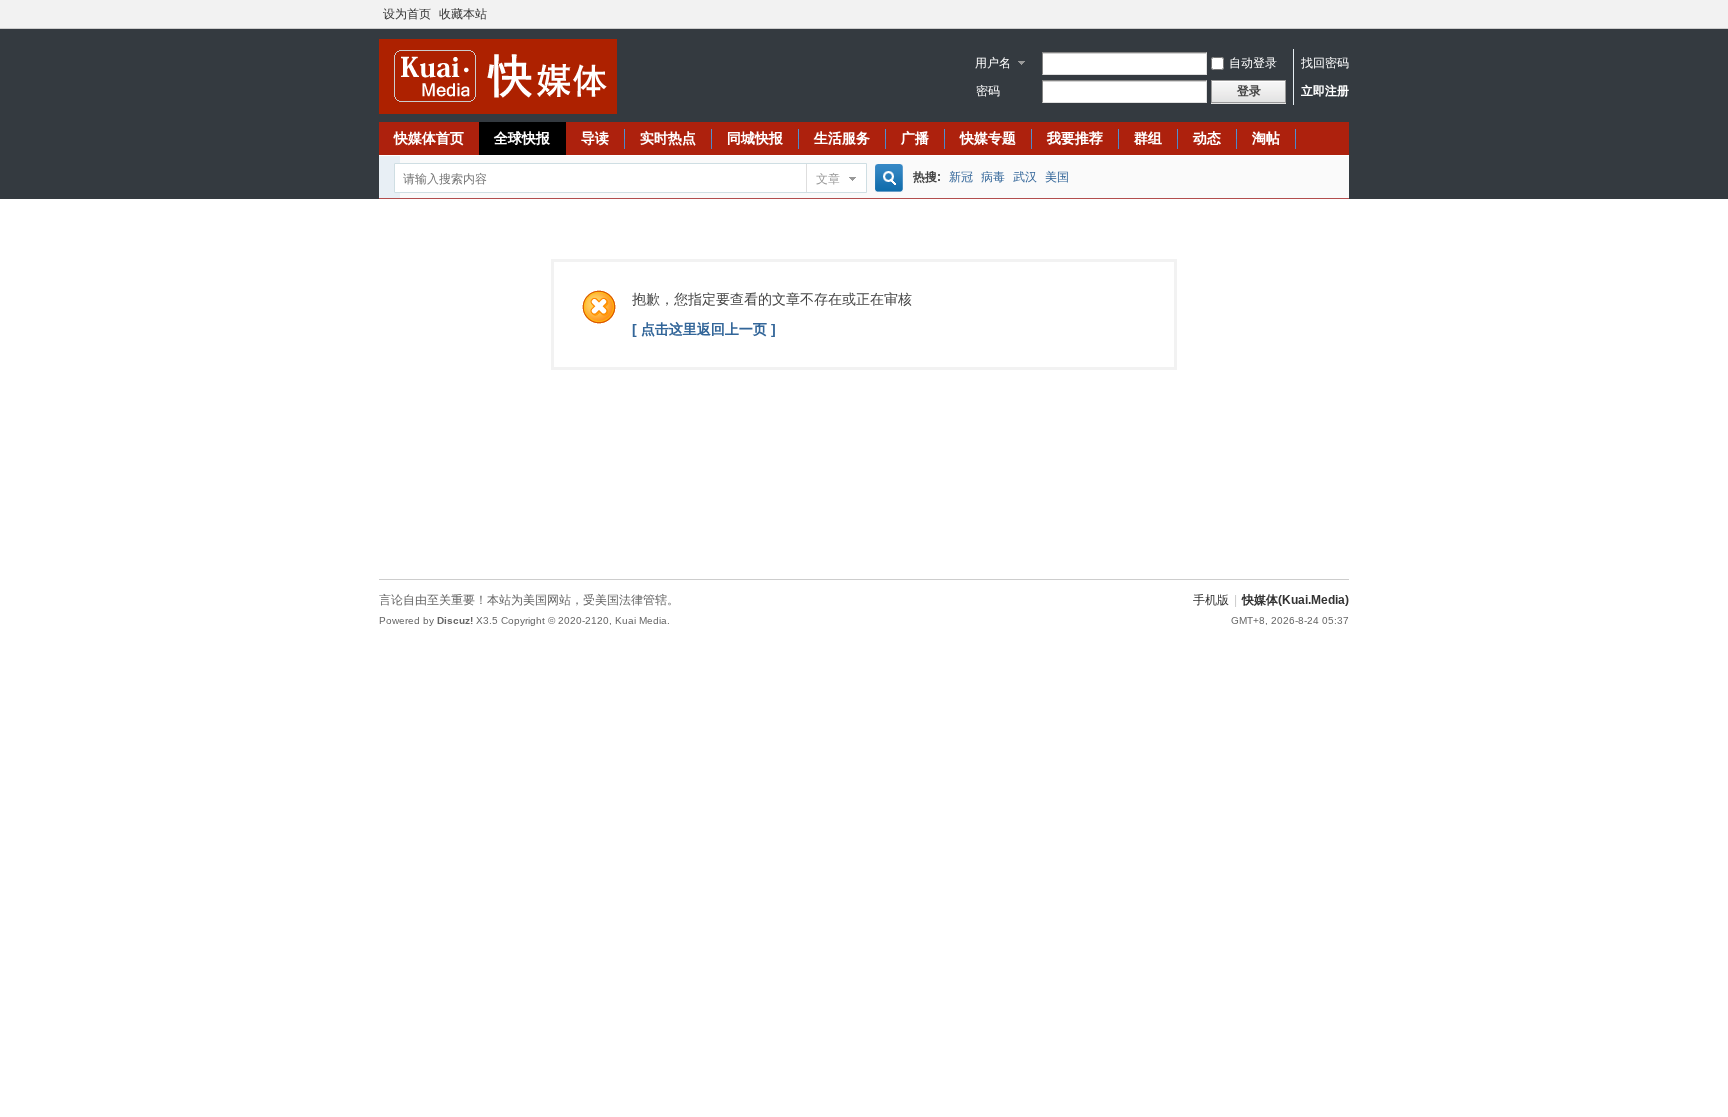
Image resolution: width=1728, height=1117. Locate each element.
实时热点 (668, 138)
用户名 (993, 63)
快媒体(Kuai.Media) (1295, 600)
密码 (988, 91)
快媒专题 (988, 138)
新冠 (961, 177)
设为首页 (407, 14)
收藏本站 (463, 14)
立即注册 (1325, 91)
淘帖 (1266, 138)
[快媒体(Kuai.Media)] (498, 109)
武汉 (1025, 177)
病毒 (993, 177)
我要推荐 (1075, 138)
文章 (828, 179)
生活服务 (842, 138)
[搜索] (886, 178)
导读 (595, 138)
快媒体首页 (429, 138)
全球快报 (522, 138)
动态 (1207, 138)
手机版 (1211, 600)
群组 (1148, 138)
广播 (915, 138)
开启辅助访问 (1344, 14)
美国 (1057, 177)
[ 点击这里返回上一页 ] (704, 329)
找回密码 (1325, 63)
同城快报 (755, 138)
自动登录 (1253, 63)
